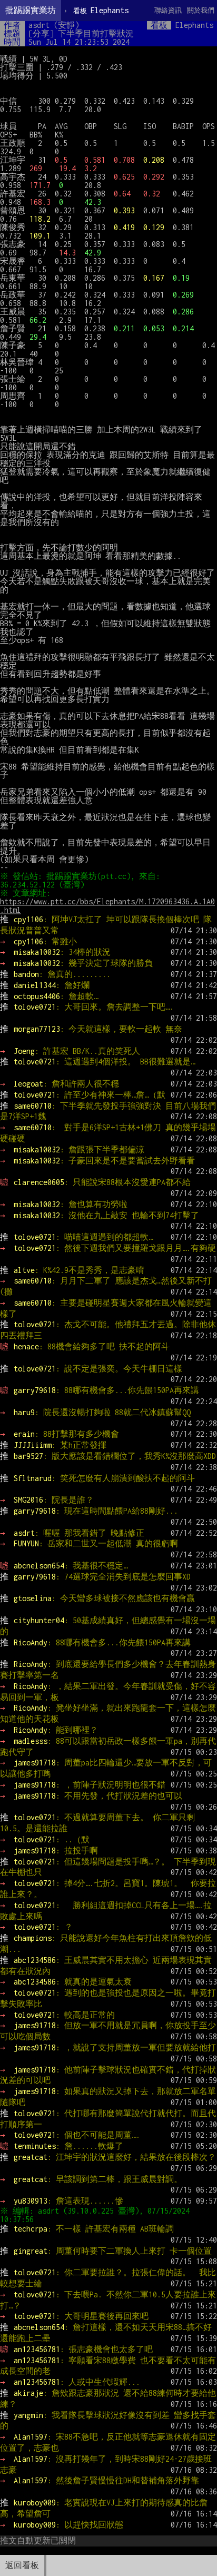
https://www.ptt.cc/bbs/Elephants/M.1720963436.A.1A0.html (107, 906)
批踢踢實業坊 (31, 10)
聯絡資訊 (168, 10)
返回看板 (22, 2565)
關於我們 (201, 10)
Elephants (101, 10)
